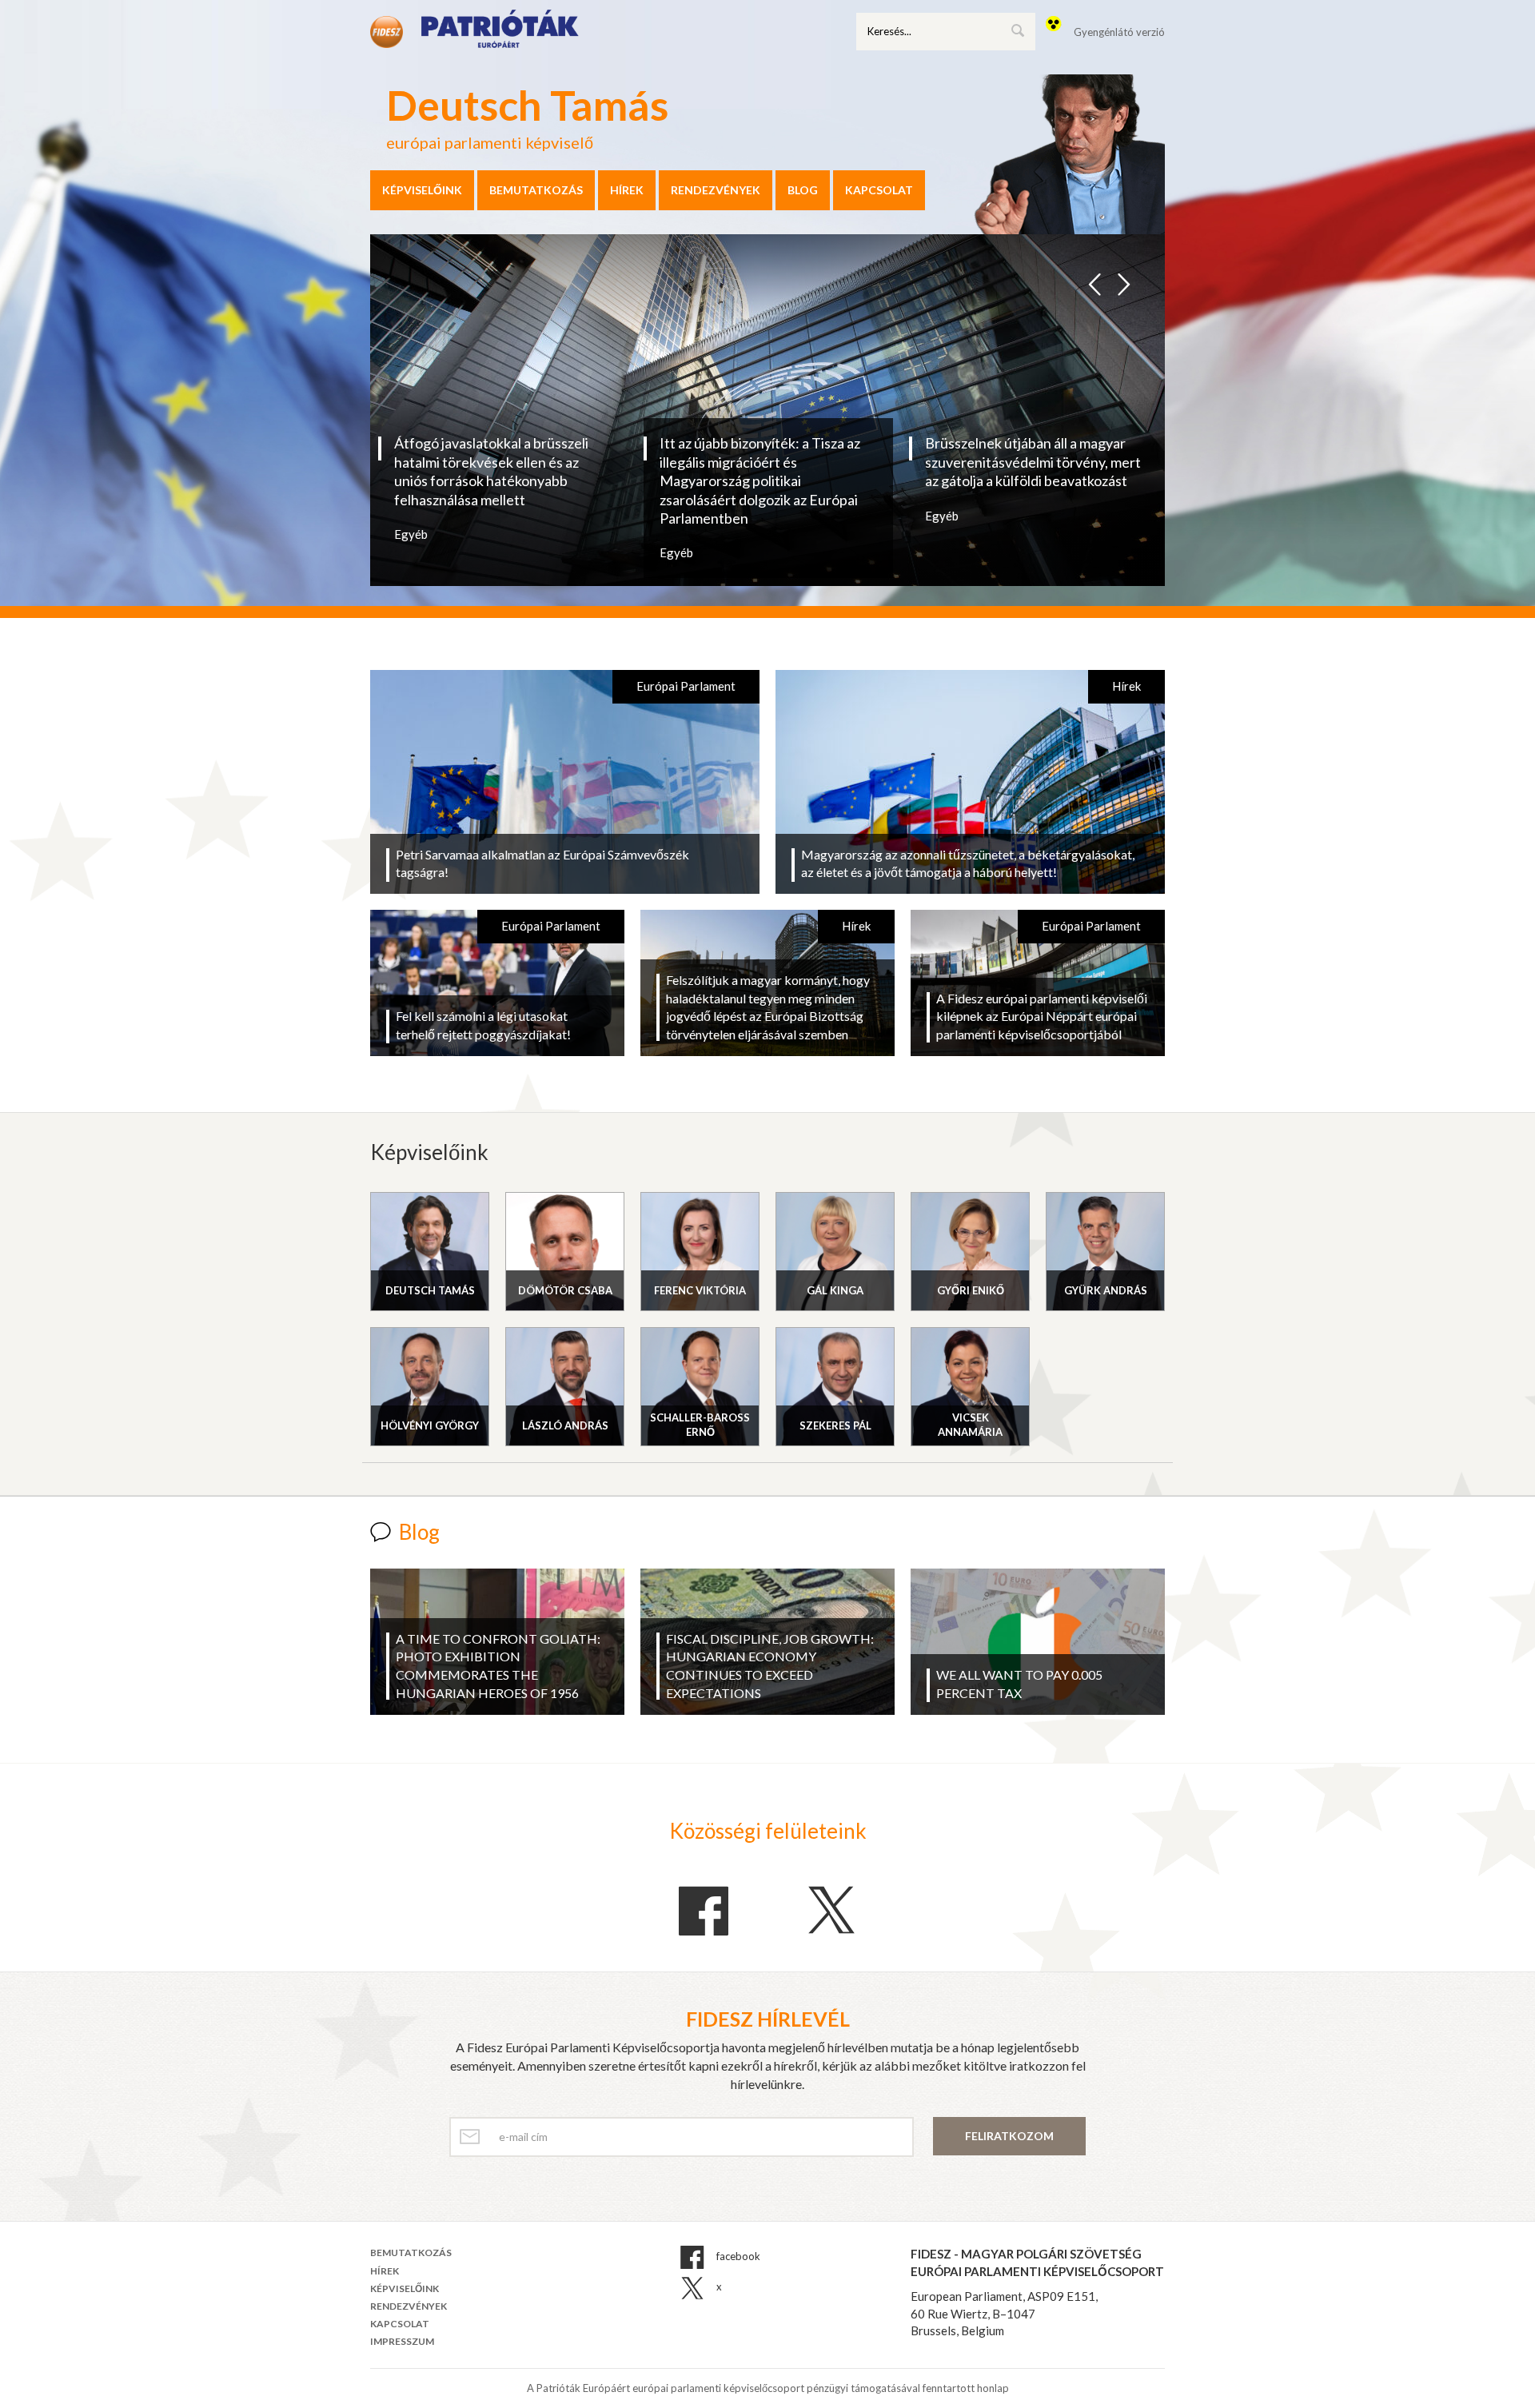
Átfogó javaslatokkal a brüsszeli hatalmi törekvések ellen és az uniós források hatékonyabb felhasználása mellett (491, 471)
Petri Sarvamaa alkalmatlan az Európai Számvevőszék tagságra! (542, 863)
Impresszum (402, 2341)
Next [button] (1123, 280)
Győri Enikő (971, 1290)
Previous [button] (1095, 280)
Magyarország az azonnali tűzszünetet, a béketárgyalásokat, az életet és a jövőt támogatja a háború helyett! (968, 863)
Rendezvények (716, 190)
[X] (831, 1910)
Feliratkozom (1009, 2136)
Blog (803, 190)
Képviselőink (422, 190)
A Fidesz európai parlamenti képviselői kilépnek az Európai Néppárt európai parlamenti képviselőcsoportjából (1042, 1017)
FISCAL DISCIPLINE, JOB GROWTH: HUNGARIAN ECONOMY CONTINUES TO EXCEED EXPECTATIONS (770, 1666)
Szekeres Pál (835, 1425)
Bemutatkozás (536, 190)
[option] (503, 488)
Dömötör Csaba (565, 1290)
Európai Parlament (686, 686)
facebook (737, 2257)
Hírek (627, 190)
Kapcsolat (879, 190)
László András (565, 1425)
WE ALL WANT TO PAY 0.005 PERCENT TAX (1019, 1684)
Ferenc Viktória (700, 1290)
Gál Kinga (835, 1290)
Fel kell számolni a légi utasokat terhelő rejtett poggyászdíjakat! (483, 1025)
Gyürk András (1106, 1290)
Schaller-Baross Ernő (700, 1425)
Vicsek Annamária (970, 1425)
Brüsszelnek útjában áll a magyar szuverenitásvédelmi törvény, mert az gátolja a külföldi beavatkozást (1033, 462)
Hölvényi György (430, 1425)
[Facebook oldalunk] (704, 1912)
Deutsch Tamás (430, 1290)
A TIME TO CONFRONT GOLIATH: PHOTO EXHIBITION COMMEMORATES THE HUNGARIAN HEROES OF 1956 (498, 1666)
